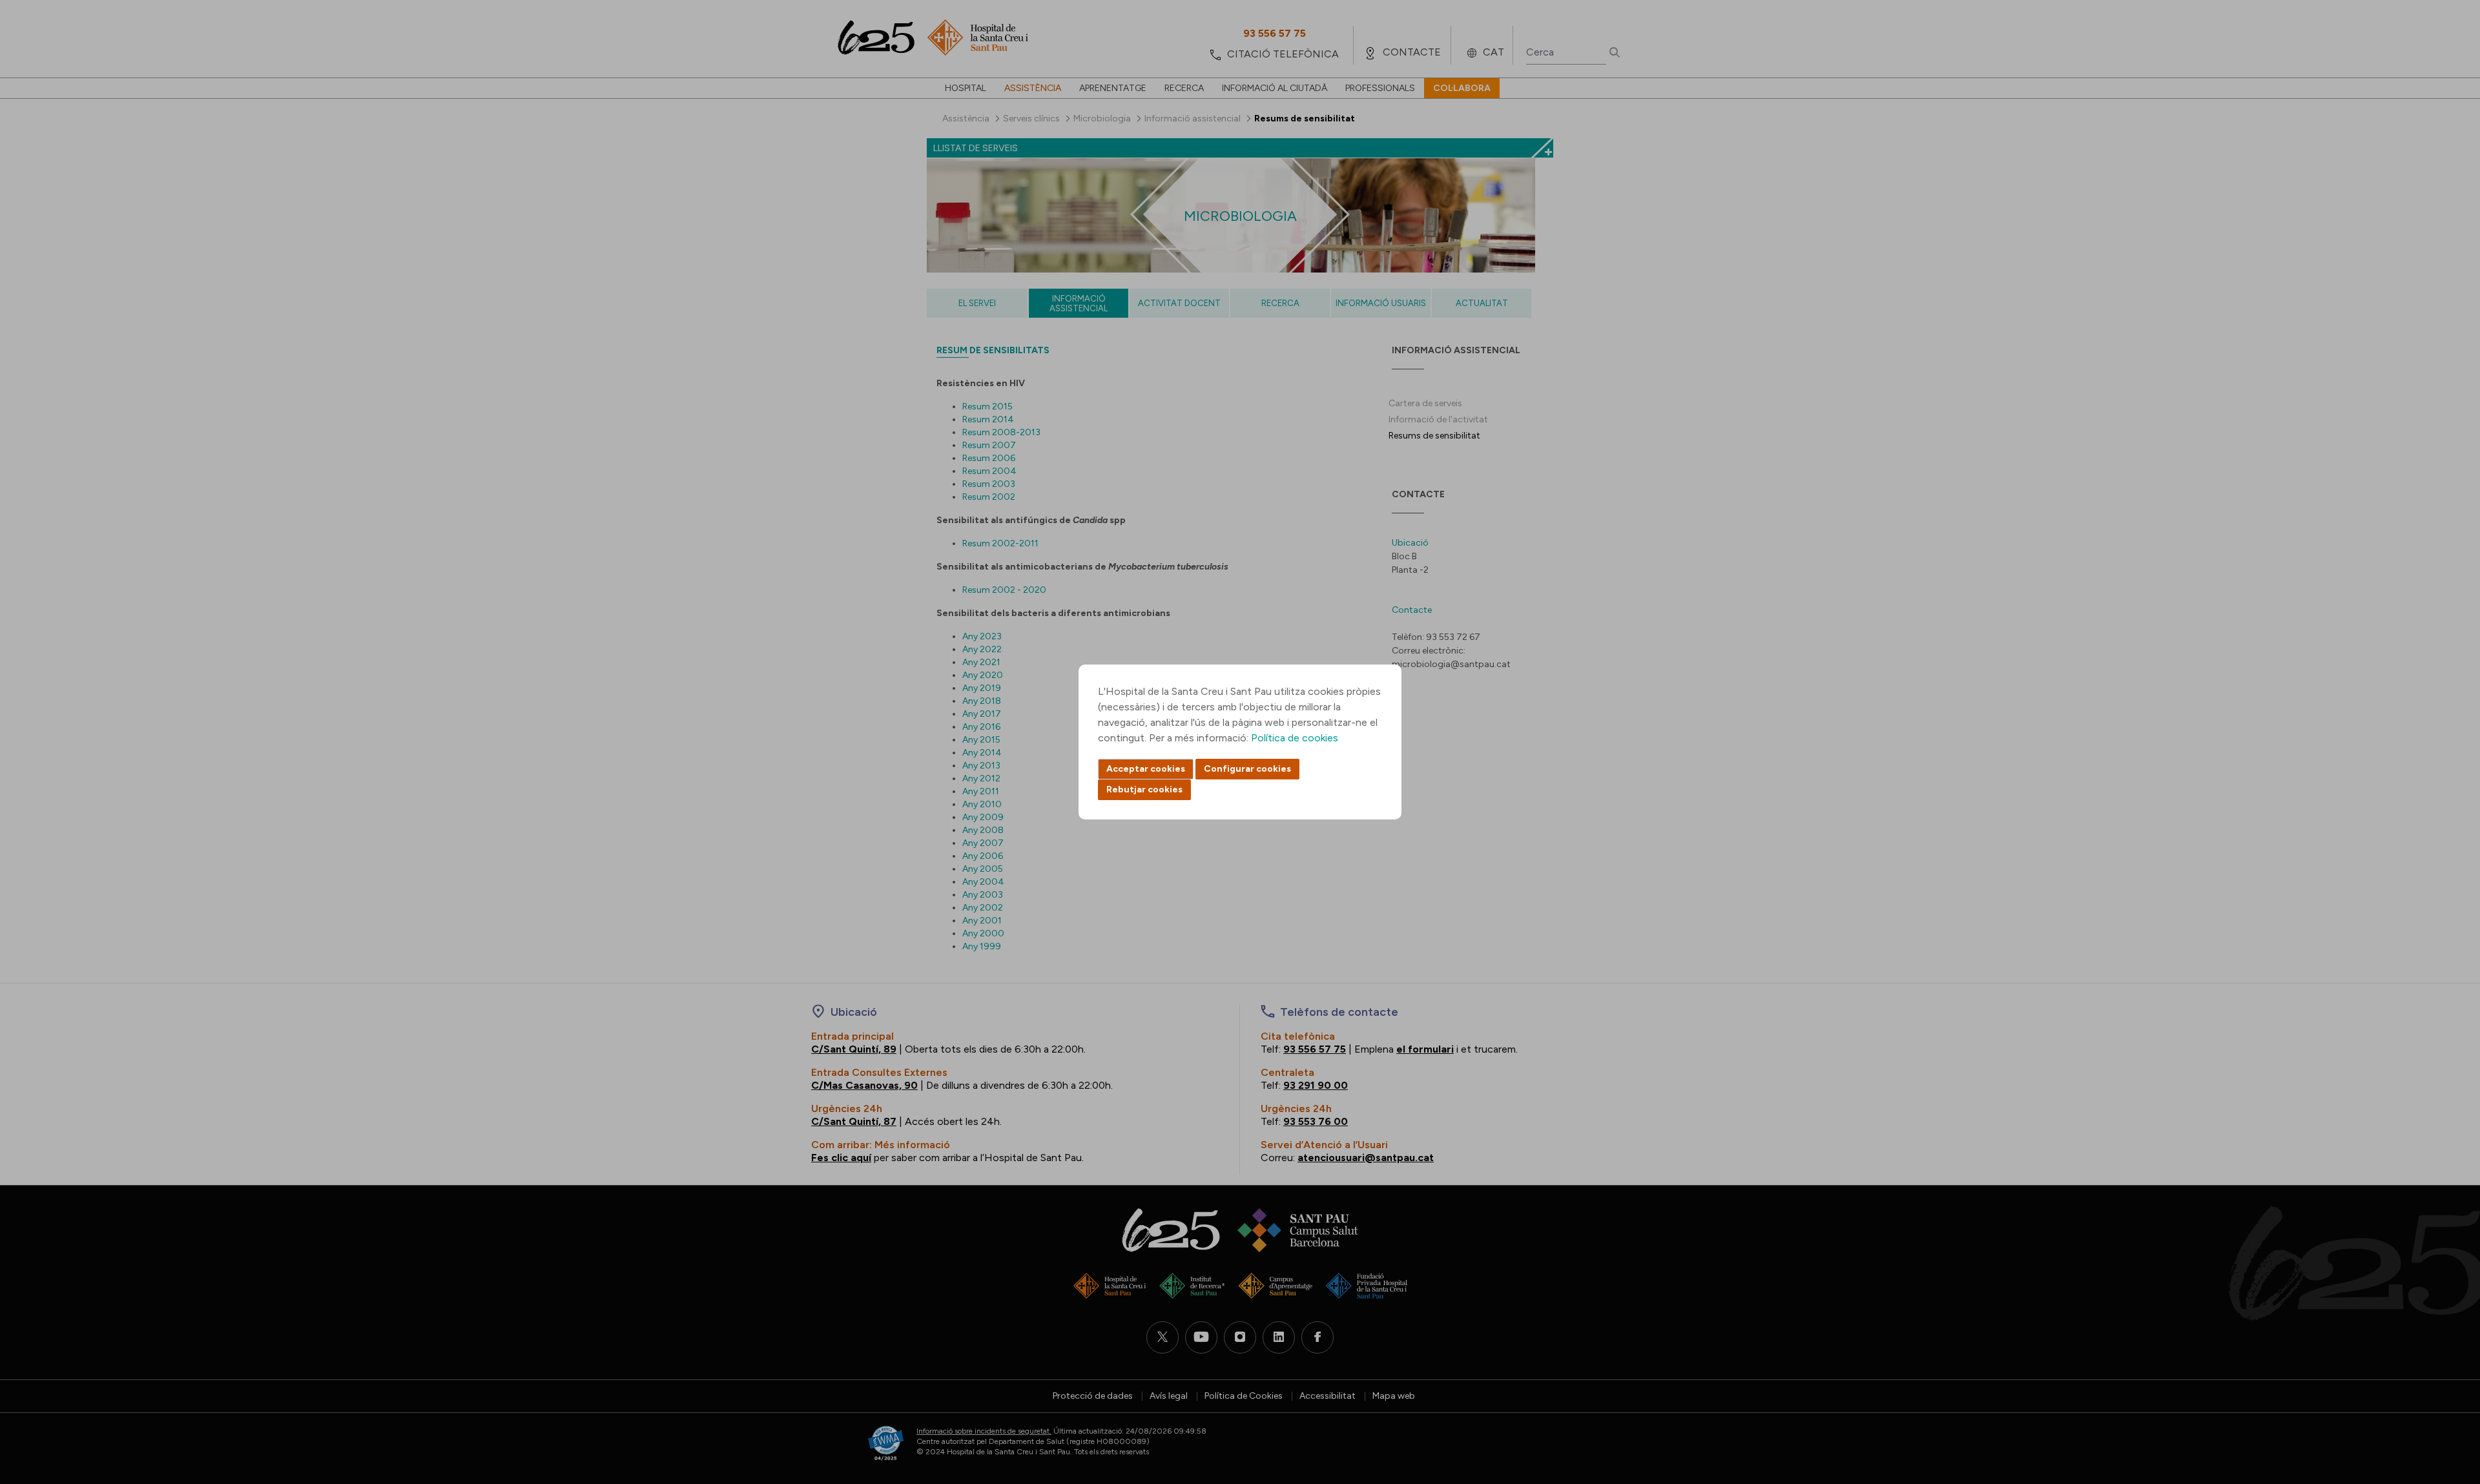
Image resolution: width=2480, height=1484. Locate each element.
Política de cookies (1295, 738)
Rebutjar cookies (1144, 789)
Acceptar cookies (1146, 769)
